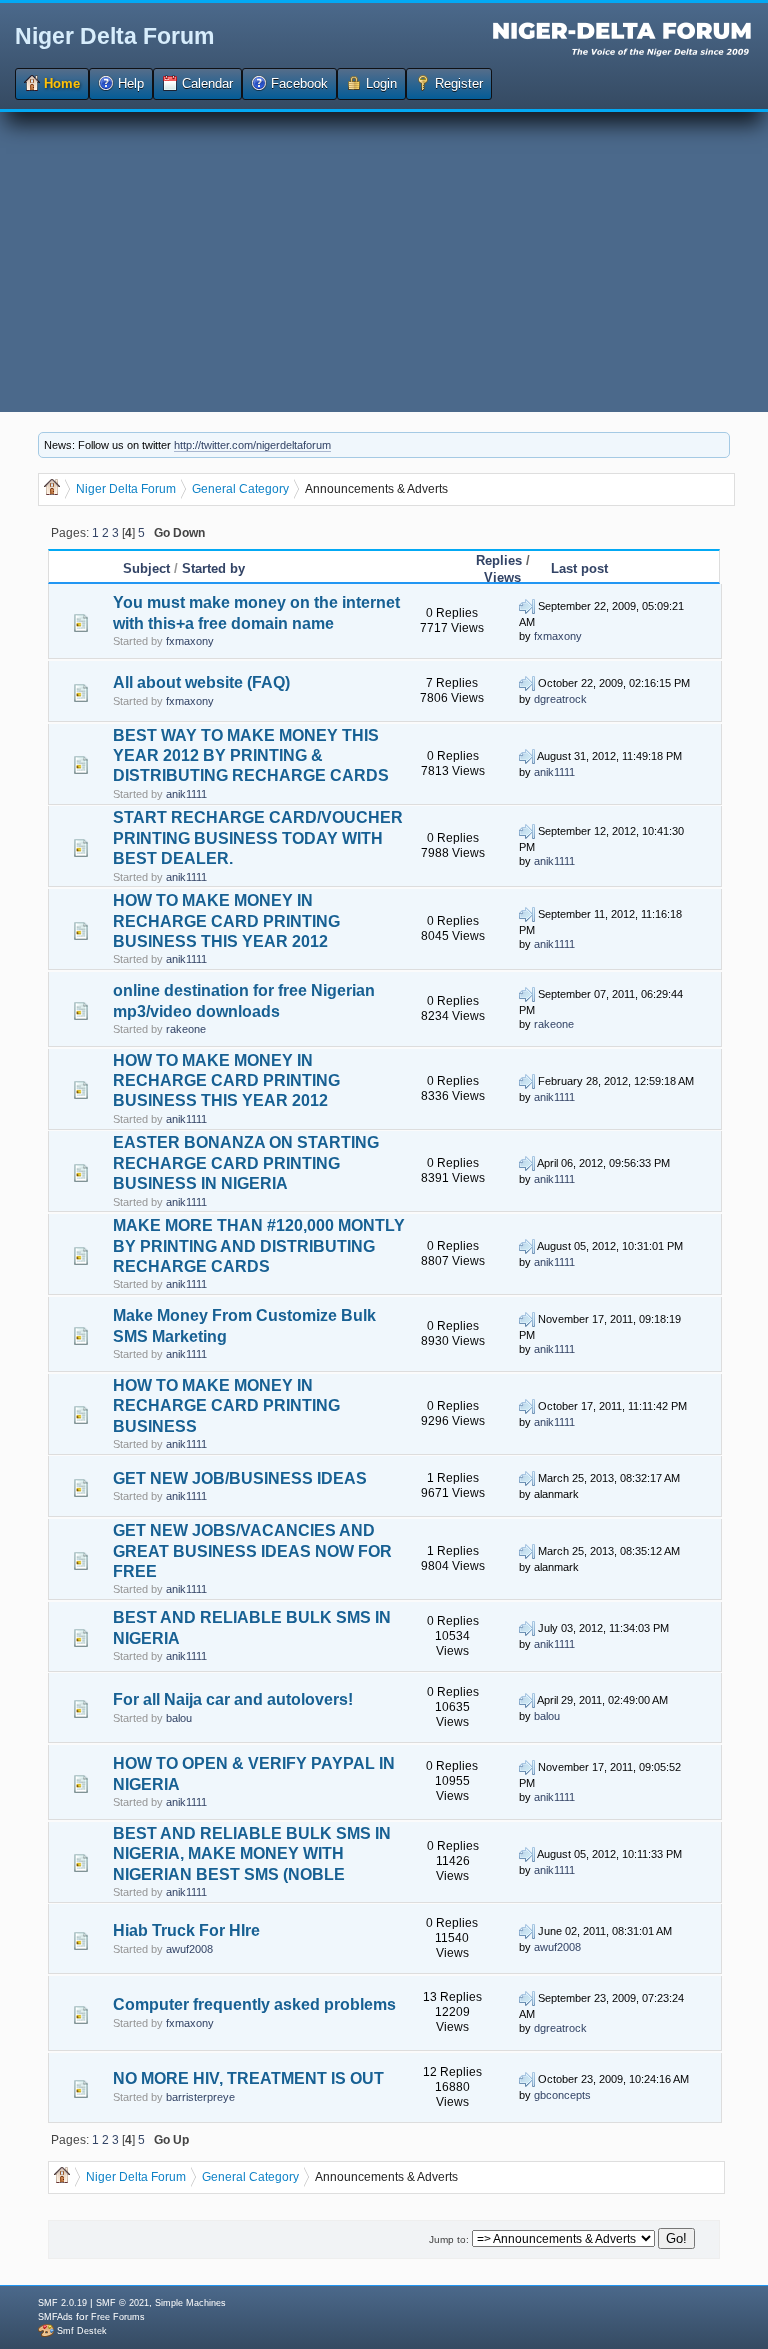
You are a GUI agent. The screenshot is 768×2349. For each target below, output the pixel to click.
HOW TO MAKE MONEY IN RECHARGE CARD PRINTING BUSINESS (226, 1406)
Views (502, 577)
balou (179, 1718)
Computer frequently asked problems (254, 2004)
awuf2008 (189, 1949)
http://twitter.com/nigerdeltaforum (252, 445)
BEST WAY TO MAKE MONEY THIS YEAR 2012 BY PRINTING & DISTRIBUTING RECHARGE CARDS (251, 756)
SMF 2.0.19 (62, 2303)
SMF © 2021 (122, 2303)
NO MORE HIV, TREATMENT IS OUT (248, 2078)
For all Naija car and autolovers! (233, 1699)
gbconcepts (562, 2095)
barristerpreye (200, 2097)
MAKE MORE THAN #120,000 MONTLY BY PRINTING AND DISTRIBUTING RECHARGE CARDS (259, 1246)
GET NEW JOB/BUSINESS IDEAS (240, 1478)
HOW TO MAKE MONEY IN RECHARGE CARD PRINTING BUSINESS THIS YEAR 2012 (226, 921)
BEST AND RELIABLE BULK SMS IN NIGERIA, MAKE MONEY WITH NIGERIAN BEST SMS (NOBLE (252, 1854)
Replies (499, 560)
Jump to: (449, 2239)
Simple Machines (190, 2303)
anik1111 (186, 794)
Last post (579, 568)
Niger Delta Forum (114, 36)
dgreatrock (560, 699)
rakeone (186, 1029)
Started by (213, 568)
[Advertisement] (384, 262)
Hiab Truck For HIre (186, 1930)
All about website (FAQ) (201, 682)
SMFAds (55, 2317)
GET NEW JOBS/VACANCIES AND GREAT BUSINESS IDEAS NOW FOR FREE (252, 1551)
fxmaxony (190, 641)
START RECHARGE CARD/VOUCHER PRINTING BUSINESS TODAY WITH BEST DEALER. (258, 838)
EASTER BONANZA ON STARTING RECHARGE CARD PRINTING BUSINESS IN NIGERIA (246, 1163)
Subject (146, 568)
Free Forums (118, 2317)
